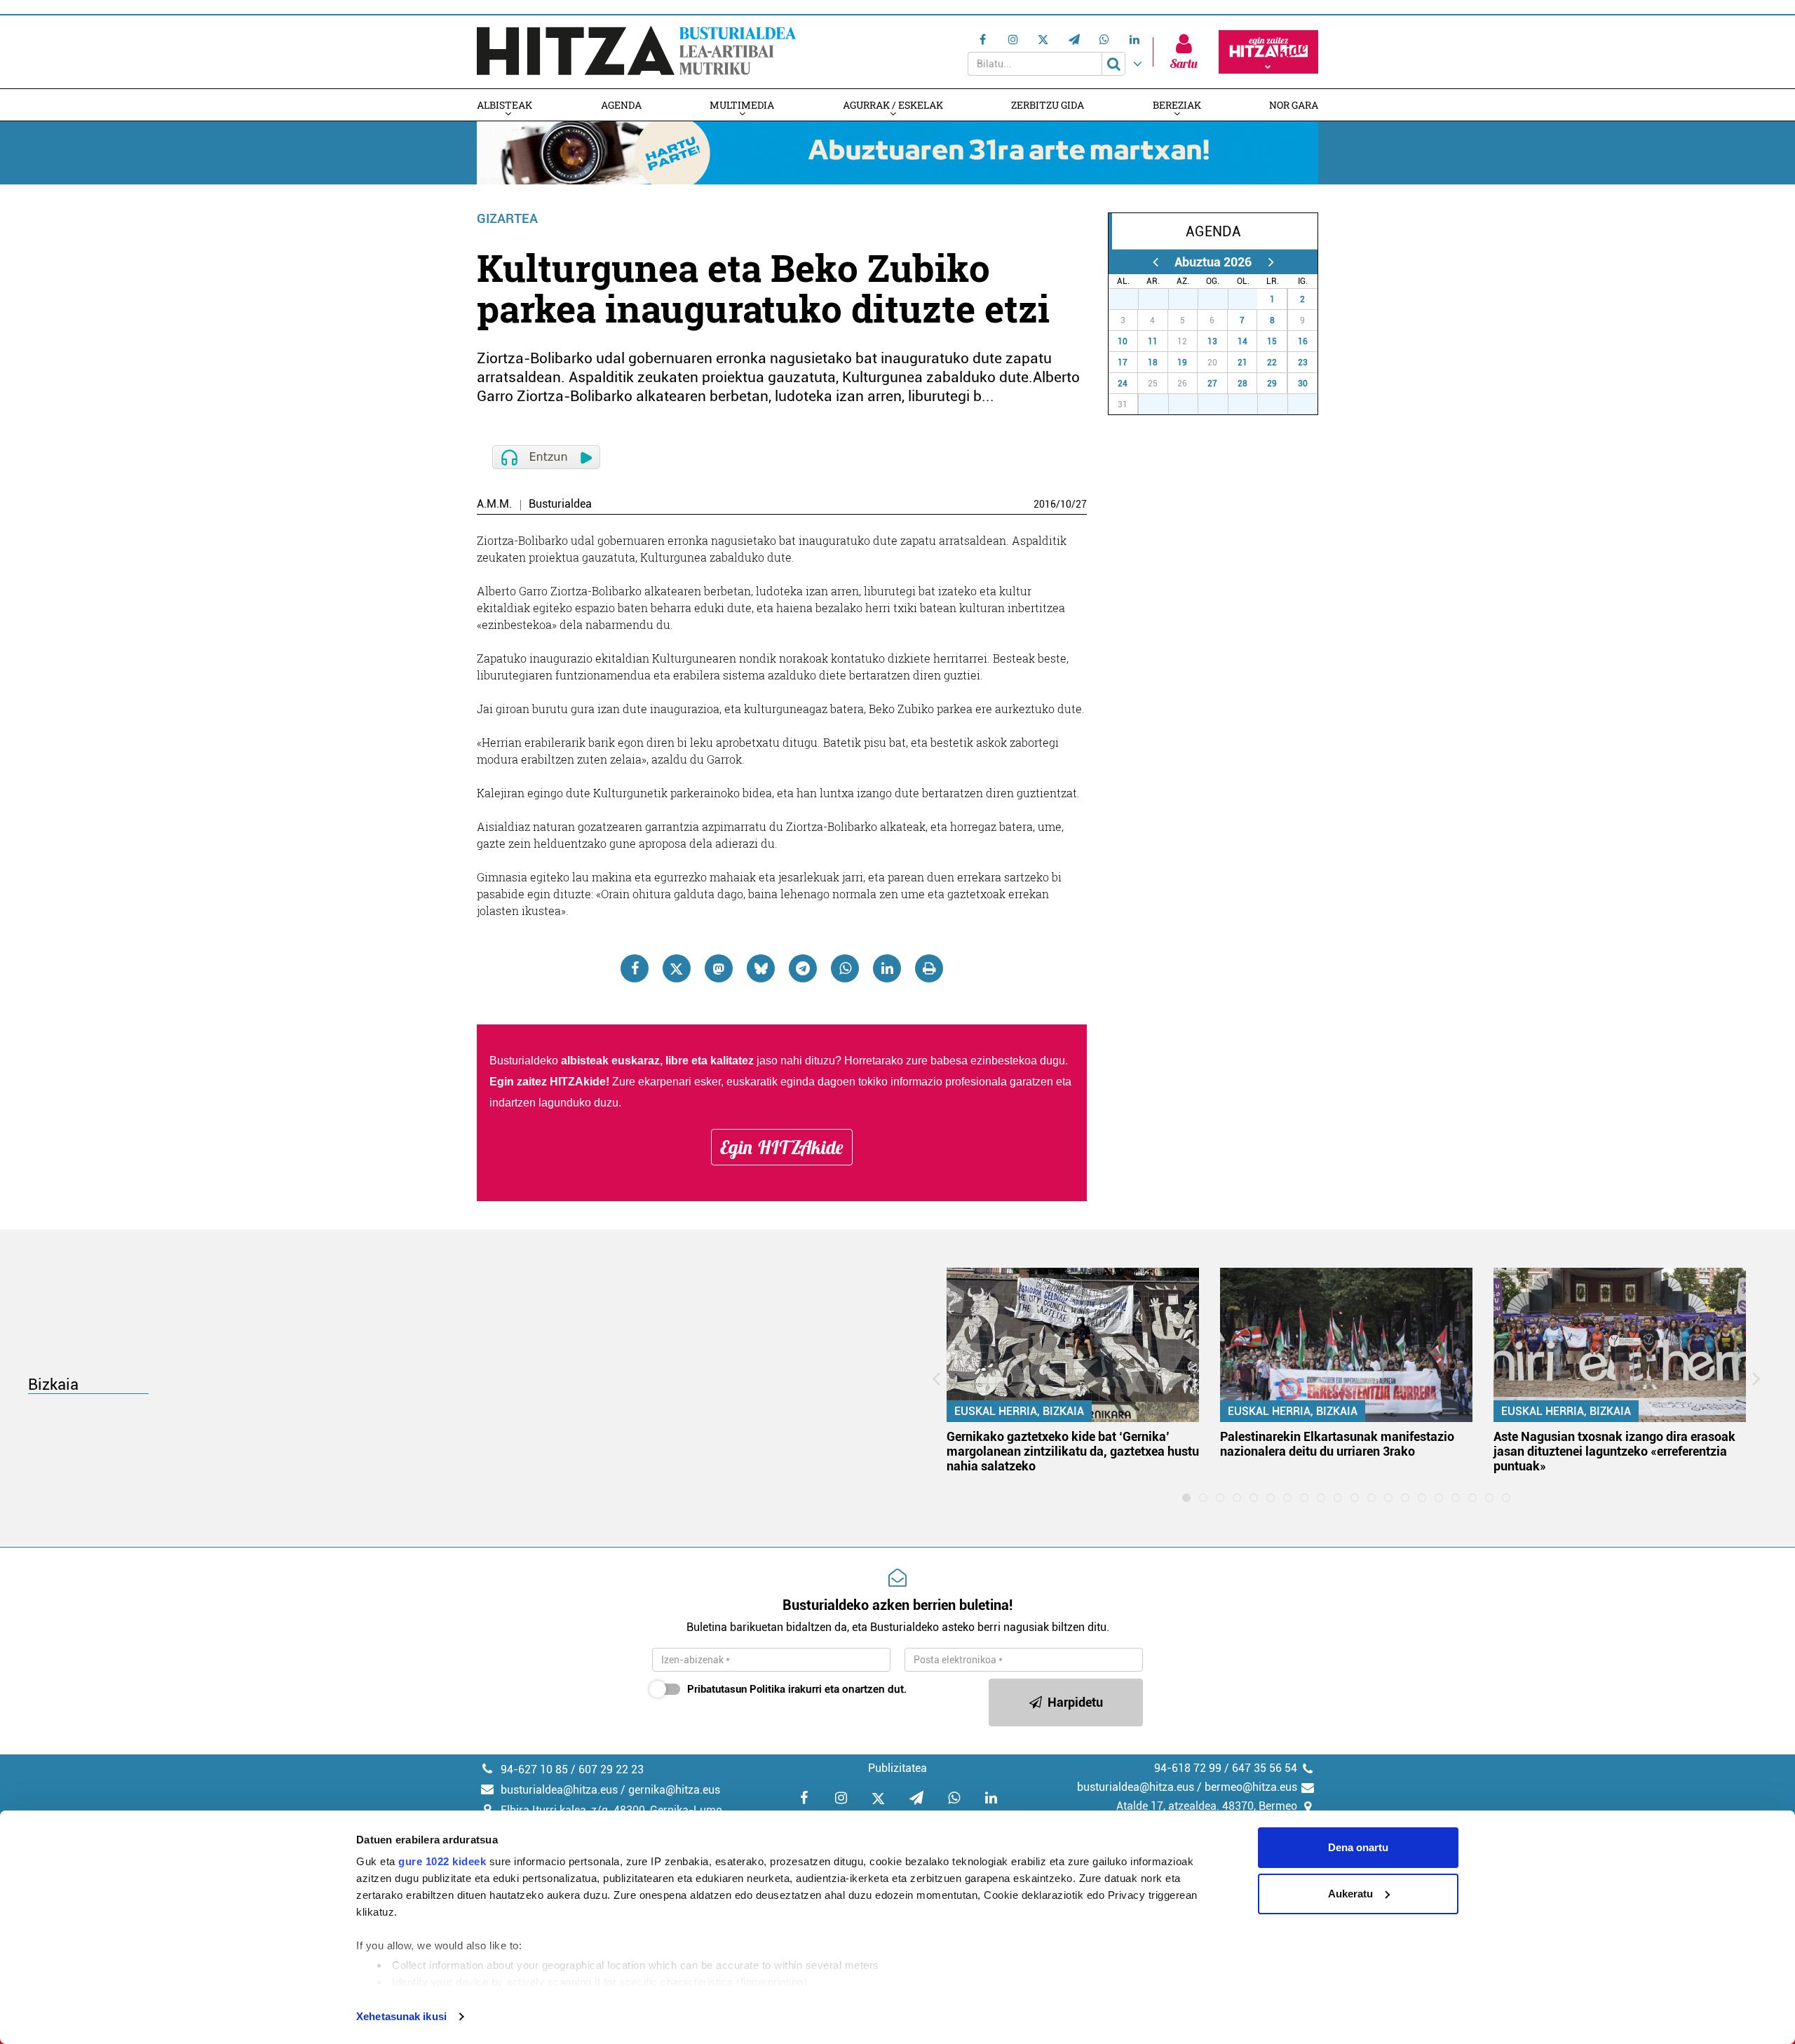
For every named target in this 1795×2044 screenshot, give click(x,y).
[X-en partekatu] (677, 968)
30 (1221, 299)
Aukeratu (1350, 1894)
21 (1242, 363)
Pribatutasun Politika (736, 1689)
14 (1242, 341)
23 (1303, 363)
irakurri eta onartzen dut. (797, 1689)
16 (1303, 341)
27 (1081, 504)
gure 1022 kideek (442, 1861)
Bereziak (1177, 105)
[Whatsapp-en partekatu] (845, 968)
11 (1153, 341)
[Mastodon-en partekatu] (719, 968)
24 (1123, 384)
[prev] (1155, 262)
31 (1250, 299)
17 (1123, 363)
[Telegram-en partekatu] (803, 968)
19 (1182, 363)
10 (1066, 504)
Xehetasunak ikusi (401, 2016)
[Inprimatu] (929, 968)
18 (1153, 363)
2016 (1045, 504)
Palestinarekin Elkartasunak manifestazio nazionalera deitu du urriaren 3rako (1337, 1444)
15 (1272, 341)
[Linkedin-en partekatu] (887, 968)
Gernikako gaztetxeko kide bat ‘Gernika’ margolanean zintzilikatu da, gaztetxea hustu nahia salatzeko (1073, 1451)
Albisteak (504, 105)
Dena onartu (1358, 1847)
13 (1212, 341)
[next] (1271, 262)
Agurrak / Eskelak (893, 105)
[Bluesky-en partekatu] (761, 968)
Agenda (621, 105)
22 (1272, 363)
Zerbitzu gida (1048, 105)
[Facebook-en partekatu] (635, 968)
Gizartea (507, 218)
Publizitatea (897, 1768)
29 (1191, 299)
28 (1161, 299)
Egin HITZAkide (782, 1147)
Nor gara (1294, 105)
